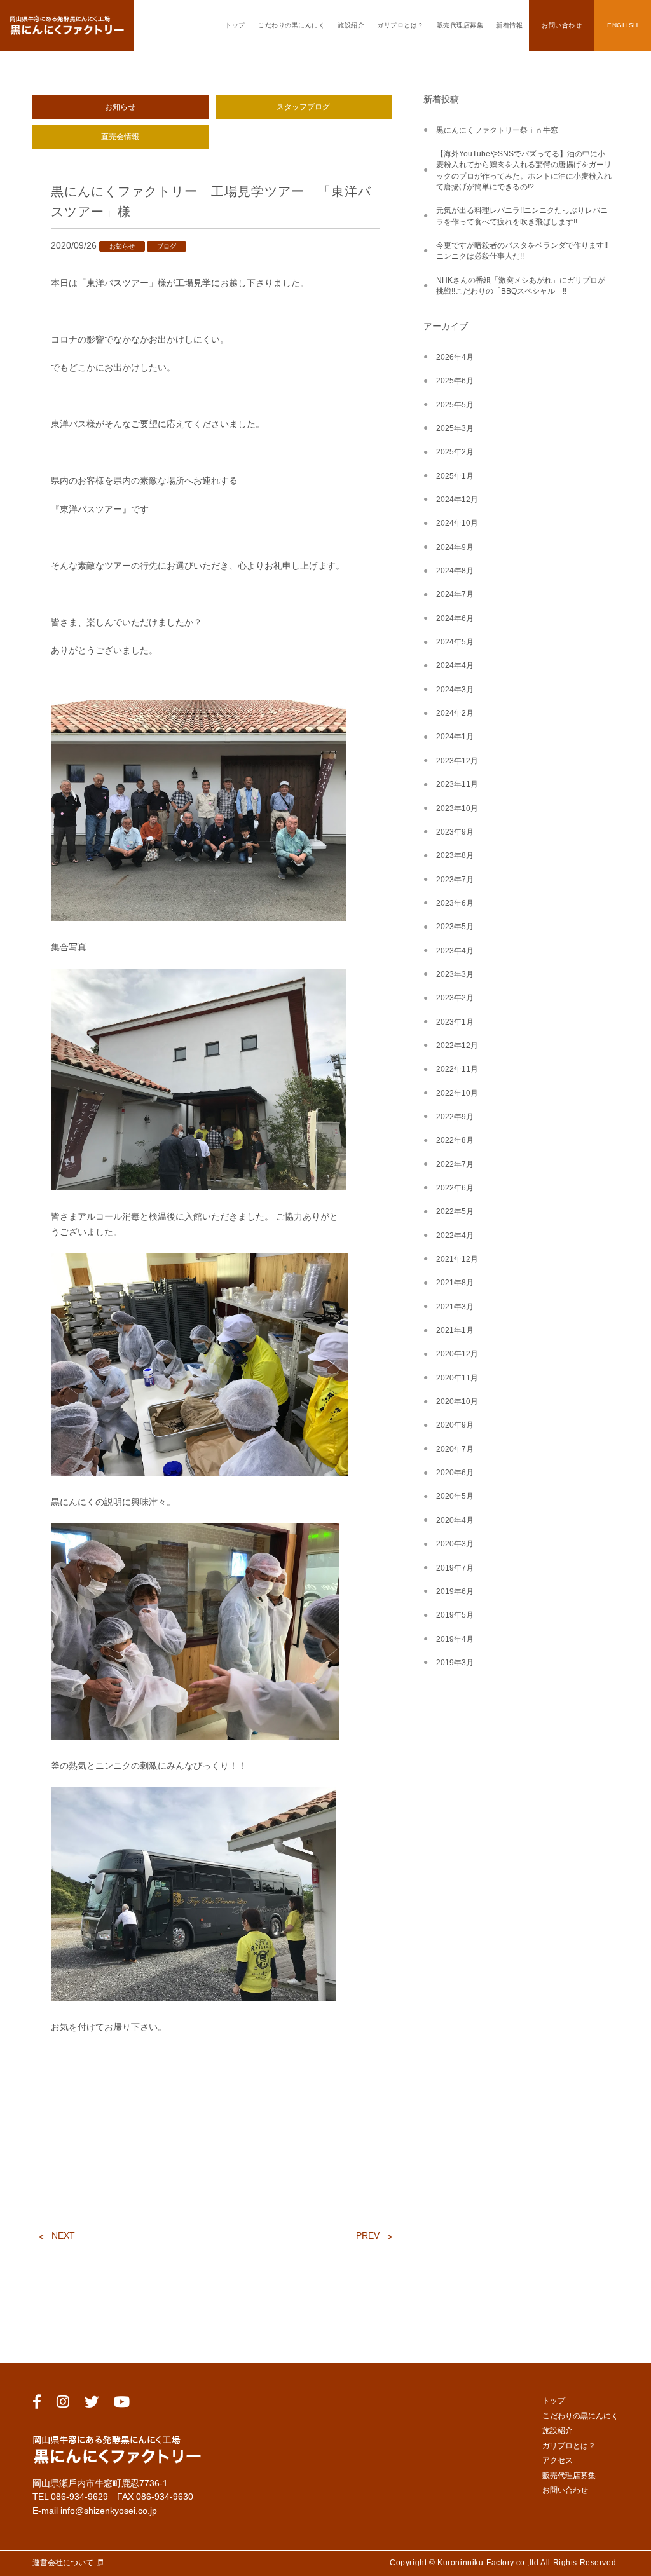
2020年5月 (455, 1496)
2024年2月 (455, 713)
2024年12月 (457, 500)
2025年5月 (455, 405)
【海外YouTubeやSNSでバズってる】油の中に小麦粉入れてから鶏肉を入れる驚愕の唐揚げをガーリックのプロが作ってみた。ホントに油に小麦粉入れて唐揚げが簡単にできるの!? (524, 170)
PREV (368, 2235)
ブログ (167, 246)
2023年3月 (455, 974)
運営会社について (63, 2563)
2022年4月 (455, 1236)
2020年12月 (457, 1354)
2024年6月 (455, 618)
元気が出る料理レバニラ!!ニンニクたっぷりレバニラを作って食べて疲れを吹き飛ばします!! (522, 216)
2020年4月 (455, 1520)
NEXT (63, 2235)
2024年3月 (455, 690)
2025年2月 (455, 452)
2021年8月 (455, 1283)
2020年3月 (455, 1544)
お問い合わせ (562, 25)
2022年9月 (455, 1117)
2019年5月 (455, 1615)
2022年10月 (457, 1093)
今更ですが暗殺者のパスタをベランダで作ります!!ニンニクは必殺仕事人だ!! (522, 251)
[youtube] (122, 2404)
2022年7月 (455, 1164)
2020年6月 (455, 1473)
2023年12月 (457, 761)
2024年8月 (455, 571)
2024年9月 (455, 547)
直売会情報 (120, 137)
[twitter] (92, 2404)
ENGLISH (623, 25)
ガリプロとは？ (401, 25)
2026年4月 (455, 357)
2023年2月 (455, 998)
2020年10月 (457, 1401)
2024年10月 (457, 523)
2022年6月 (455, 1188)
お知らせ (120, 107)
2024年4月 (455, 665)
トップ (235, 25)
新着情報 (509, 25)
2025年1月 (455, 476)
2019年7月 (455, 1568)
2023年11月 (457, 784)
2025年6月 (455, 381)
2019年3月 (455, 1663)
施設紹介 (351, 25)
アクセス (558, 2460)
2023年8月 (455, 855)
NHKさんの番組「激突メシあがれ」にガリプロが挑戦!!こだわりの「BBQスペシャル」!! (521, 286)
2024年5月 (455, 642)
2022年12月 (457, 1046)
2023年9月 (455, 832)
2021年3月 (455, 1307)
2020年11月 (457, 1378)
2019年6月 (455, 1591)
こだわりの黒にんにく (291, 25)
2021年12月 (457, 1259)
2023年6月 (455, 903)
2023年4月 (455, 951)
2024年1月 (455, 737)
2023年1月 (455, 1022)
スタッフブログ (303, 107)
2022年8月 (455, 1140)
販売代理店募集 (460, 25)
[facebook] (37, 2404)
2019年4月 (455, 1639)
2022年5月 (455, 1211)
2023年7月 (455, 880)
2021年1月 (455, 1330)
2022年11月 (457, 1069)
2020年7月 (455, 1449)
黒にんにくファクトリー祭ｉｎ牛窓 (497, 130)
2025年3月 (455, 428)
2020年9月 (455, 1425)
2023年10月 (457, 808)
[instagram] (63, 2404)
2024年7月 (455, 594)
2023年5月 (455, 927)
